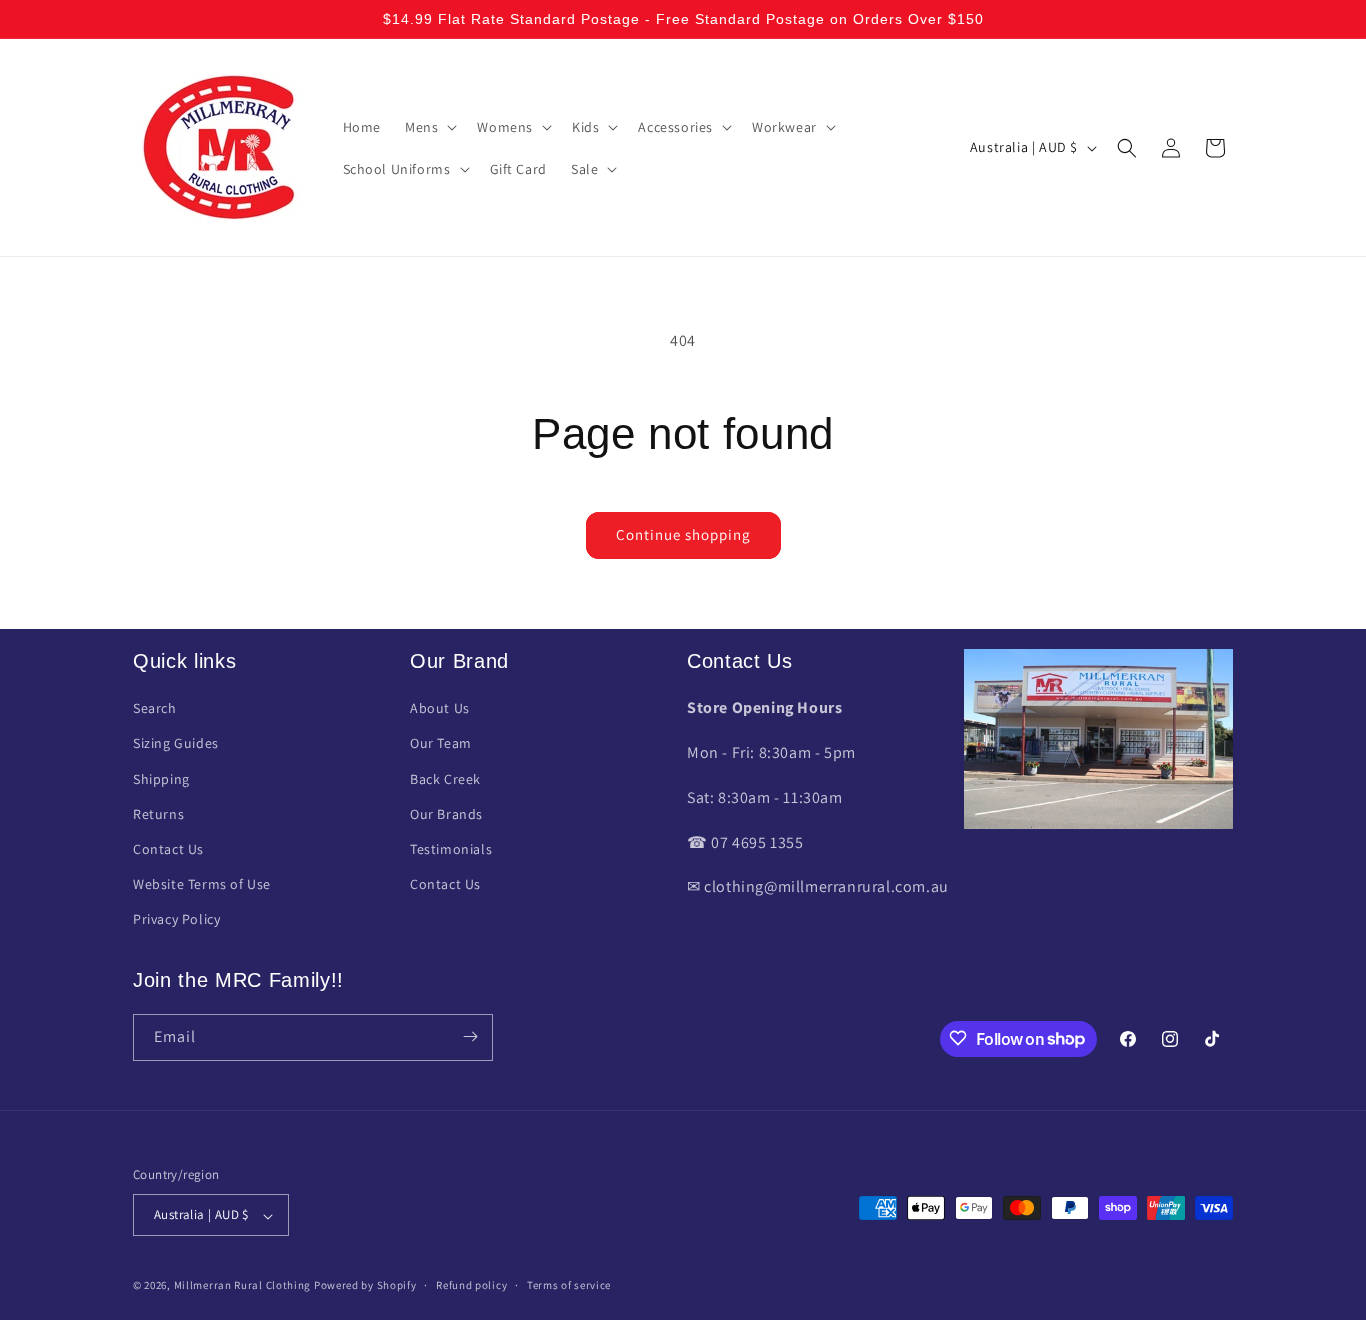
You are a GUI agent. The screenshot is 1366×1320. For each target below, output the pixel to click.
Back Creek (445, 779)
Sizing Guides (176, 744)
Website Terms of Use (202, 885)
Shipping (161, 779)
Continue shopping (683, 534)
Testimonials (451, 849)
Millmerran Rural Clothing (243, 1286)
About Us (440, 709)
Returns (158, 814)
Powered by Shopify (365, 1286)
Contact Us (168, 849)
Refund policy (471, 1285)
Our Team (441, 744)
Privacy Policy (176, 920)
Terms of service (569, 1285)
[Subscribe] (470, 1036)
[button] (429, 127)
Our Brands (446, 814)
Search (155, 709)
